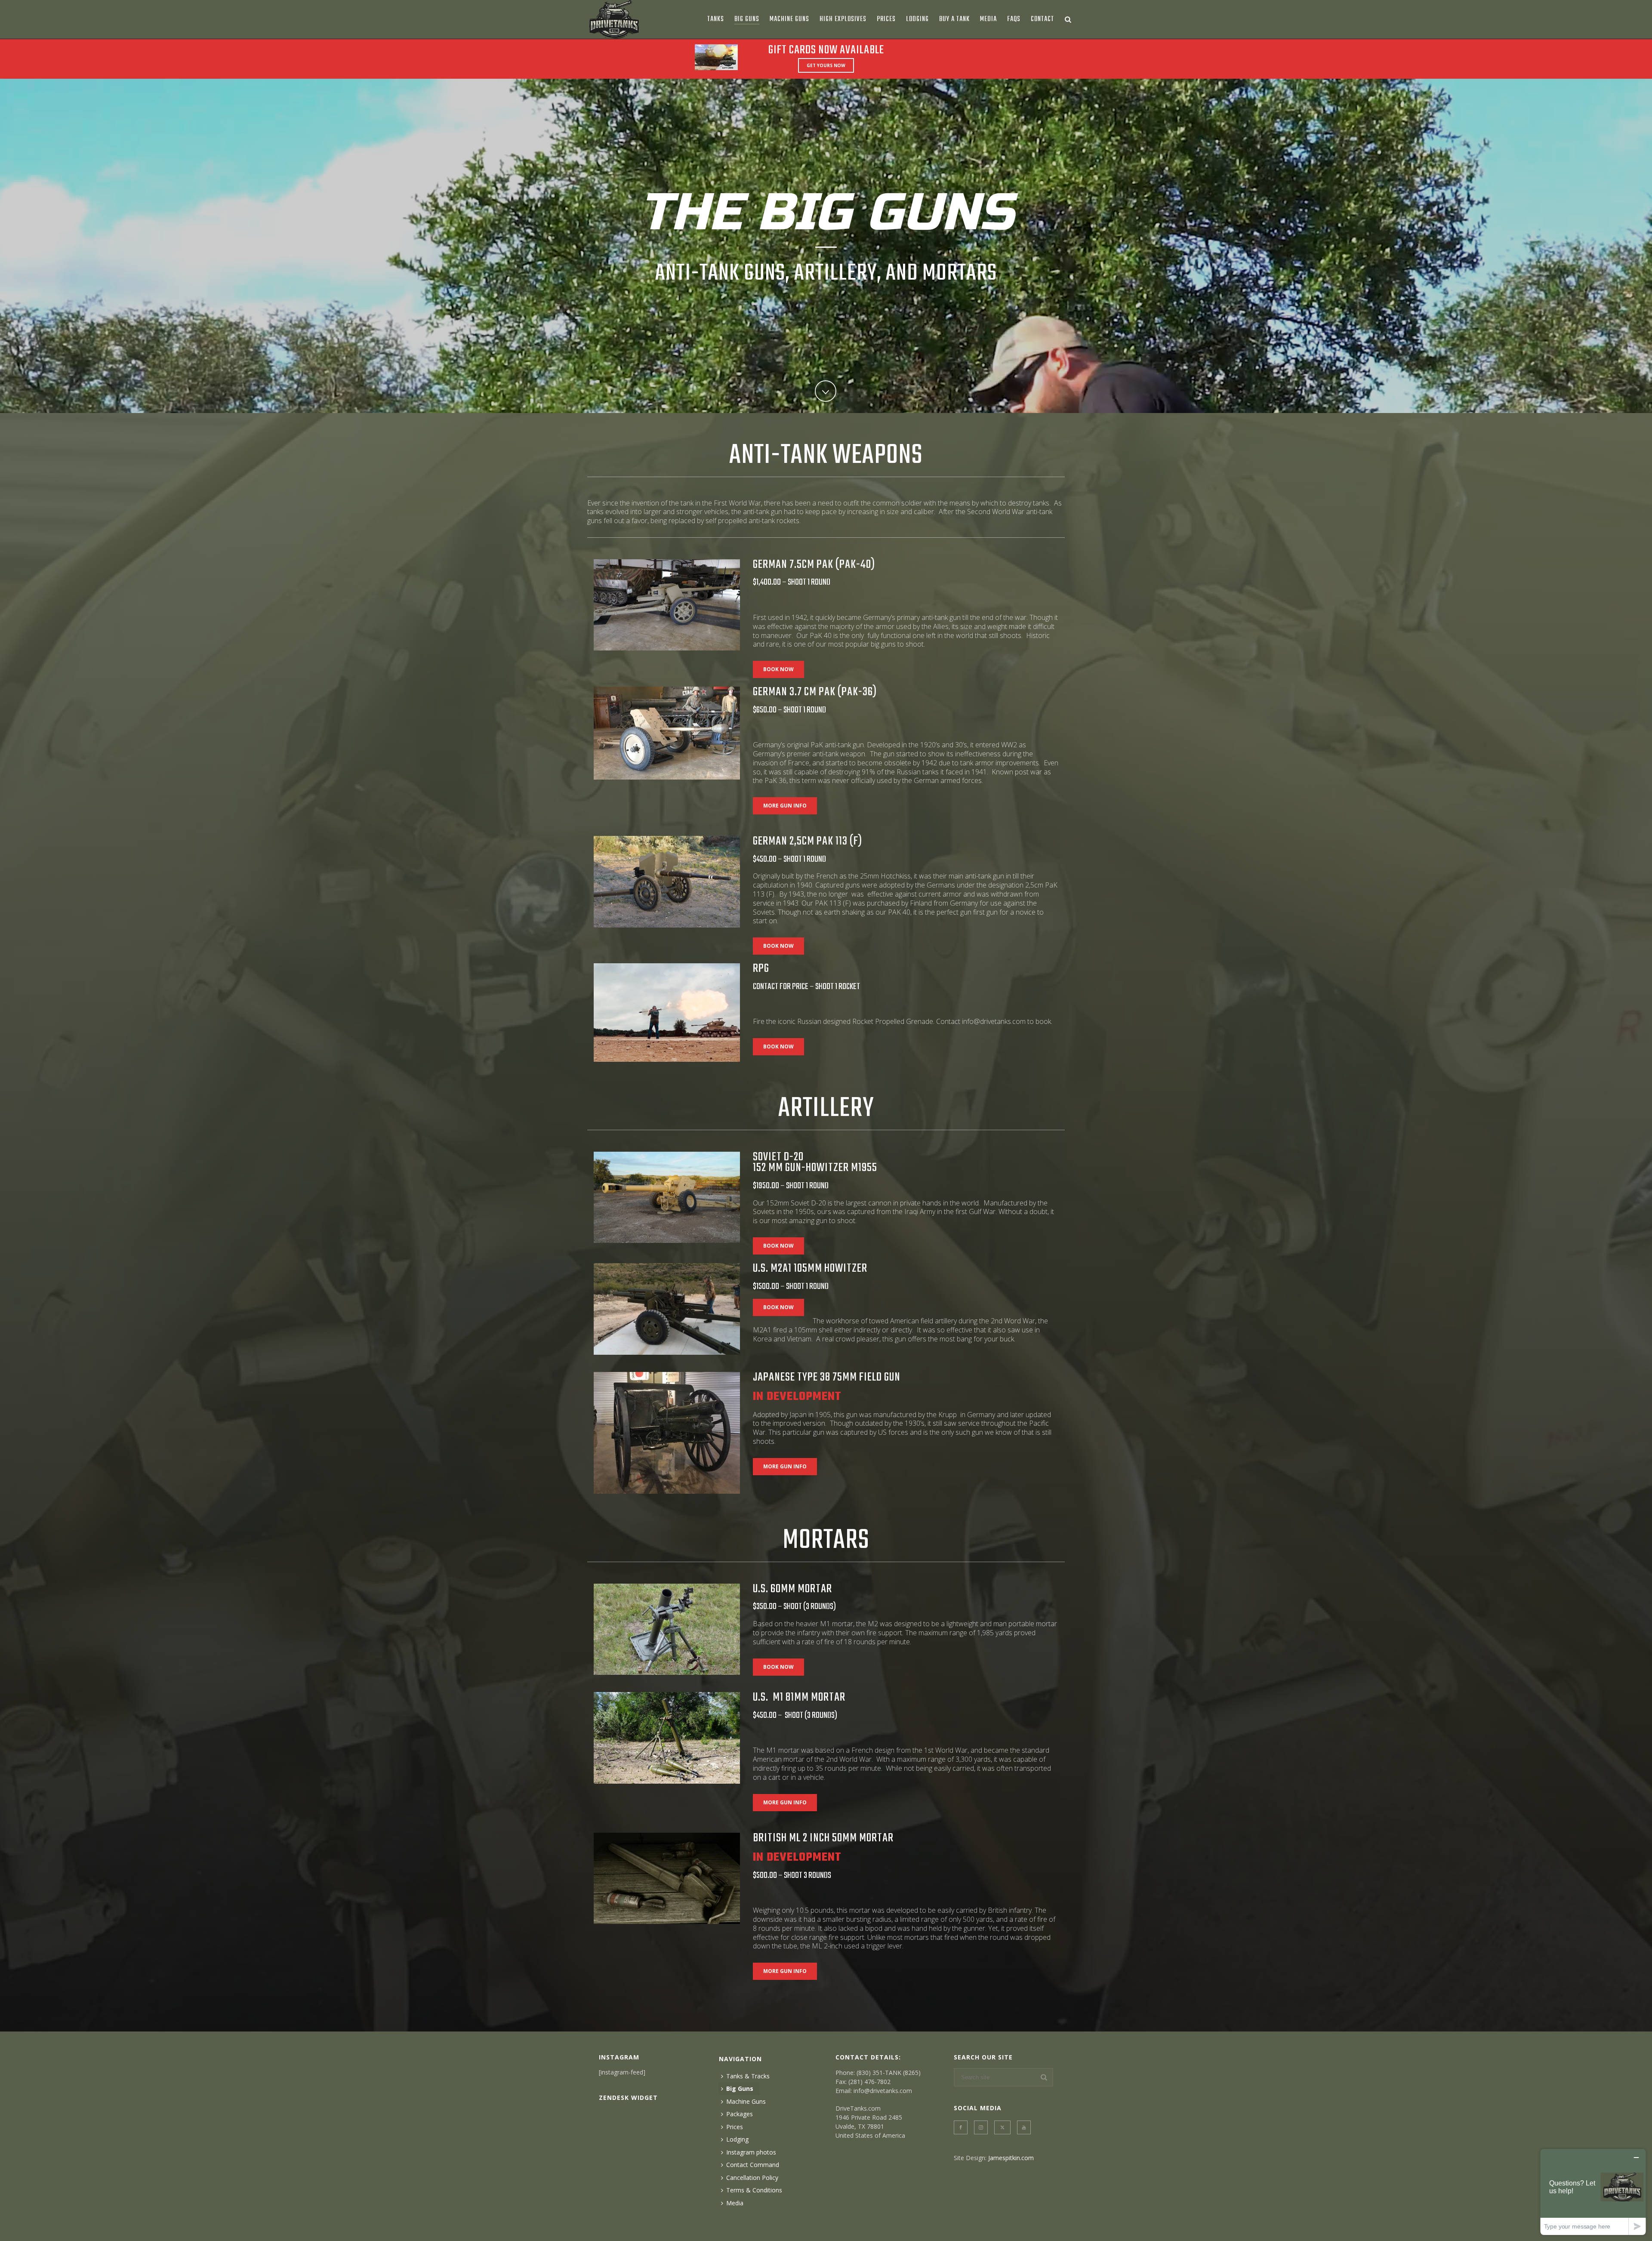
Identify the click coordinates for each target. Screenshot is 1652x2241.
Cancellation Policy (752, 2178)
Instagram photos (751, 2152)
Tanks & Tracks (748, 2076)
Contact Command (753, 2165)
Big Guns (747, 19)
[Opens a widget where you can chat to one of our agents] (1593, 2192)
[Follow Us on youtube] (1024, 2127)
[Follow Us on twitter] (1002, 2127)
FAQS (1014, 19)
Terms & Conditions (754, 2190)
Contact (1042, 19)
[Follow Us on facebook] (961, 2127)
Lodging (917, 19)
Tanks (716, 19)
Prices (886, 19)
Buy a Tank (954, 19)
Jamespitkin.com (1011, 2158)
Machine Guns (789, 19)
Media (988, 19)
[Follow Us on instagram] (981, 2127)
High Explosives (843, 19)
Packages (740, 2114)
